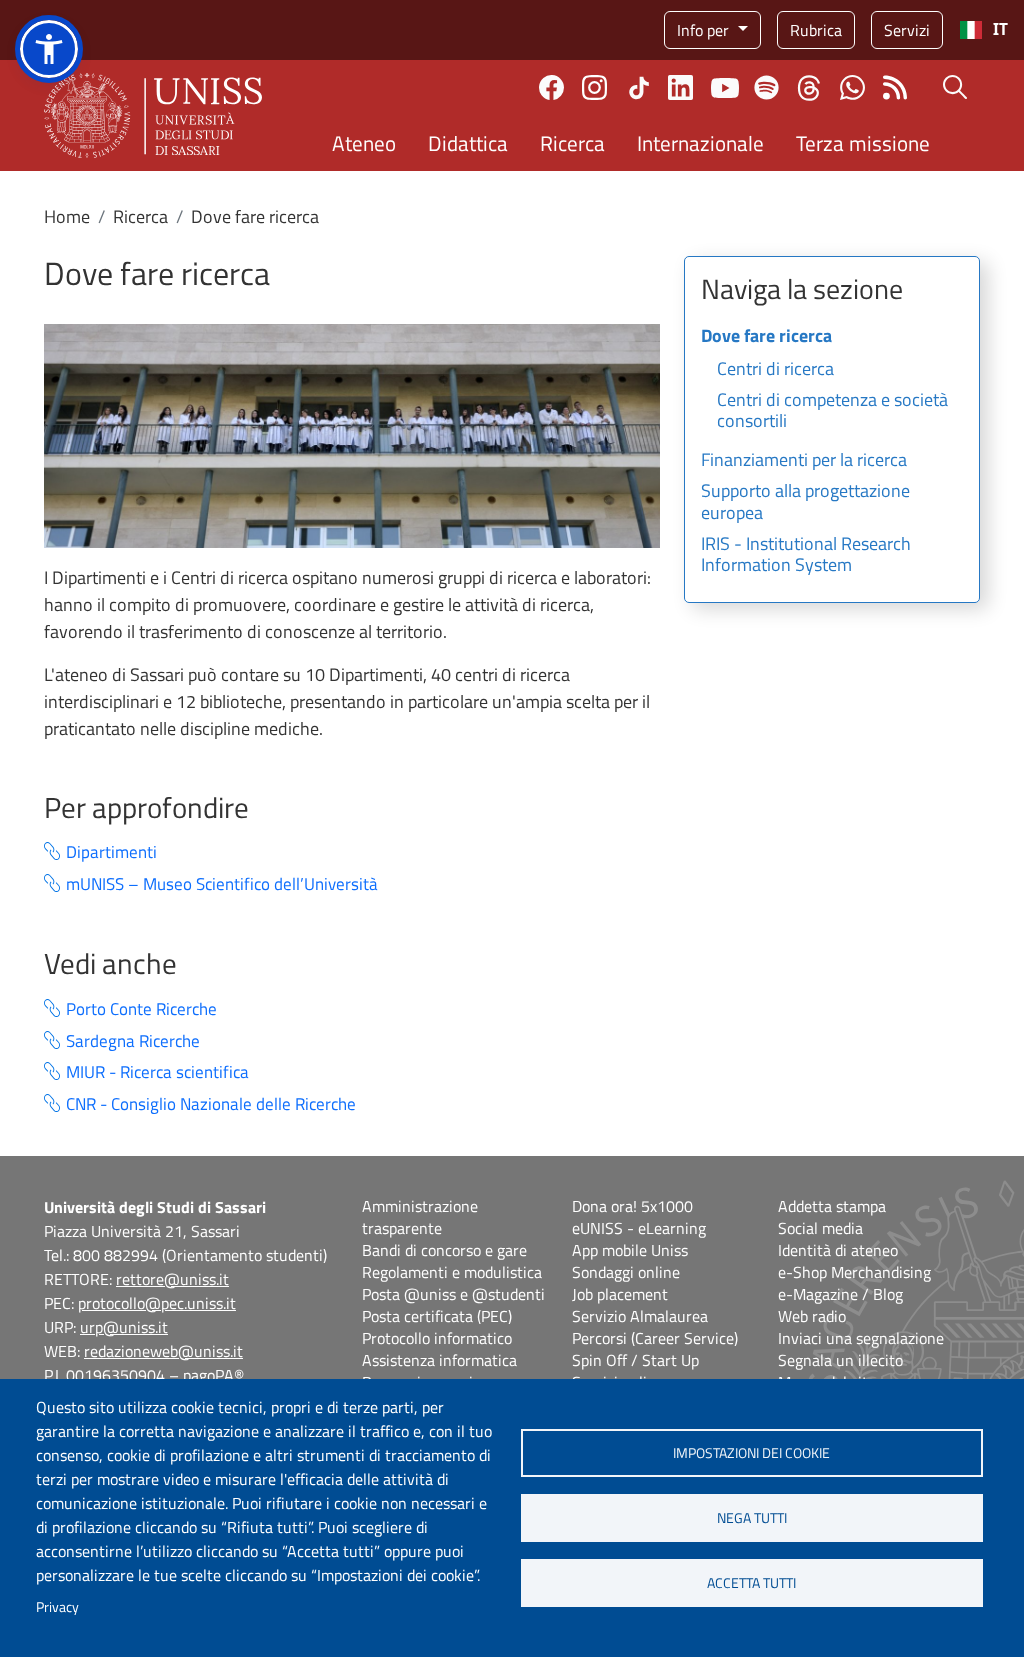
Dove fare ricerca (766, 337)
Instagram (594, 87)
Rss (895, 87)
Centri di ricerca (775, 370)
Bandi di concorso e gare (444, 1250)
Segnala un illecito (840, 1360)
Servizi (907, 30)
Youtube (725, 88)
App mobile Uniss (630, 1250)
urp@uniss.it (124, 1327)
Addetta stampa (832, 1206)
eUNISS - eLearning (639, 1228)
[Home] (153, 115)
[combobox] (983, 30)
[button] (49, 49)
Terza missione (863, 143)
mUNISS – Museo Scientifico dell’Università (222, 884)
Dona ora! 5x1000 (632, 1206)
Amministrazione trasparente (420, 1217)
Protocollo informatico (437, 1338)
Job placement (620, 1294)
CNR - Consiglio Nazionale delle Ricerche (211, 1104)
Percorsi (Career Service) (655, 1338)
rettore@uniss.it (172, 1279)
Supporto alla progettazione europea (805, 503)
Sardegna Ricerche (133, 1041)
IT (1000, 29)
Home (67, 216)
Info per (705, 30)
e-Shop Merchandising (854, 1272)
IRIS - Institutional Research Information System (806, 556)
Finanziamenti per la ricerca (804, 461)
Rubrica (816, 30)
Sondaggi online (626, 1272)
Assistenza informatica (439, 1360)
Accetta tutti (751, 1583)
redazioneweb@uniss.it (163, 1351)
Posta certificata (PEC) (437, 1316)
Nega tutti (752, 1518)
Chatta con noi (852, 87)
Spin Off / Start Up (635, 1360)
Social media (820, 1228)
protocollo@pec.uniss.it (157, 1303)
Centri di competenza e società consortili (832, 412)
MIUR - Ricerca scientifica (157, 1072)
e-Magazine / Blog (840, 1294)
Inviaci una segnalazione (861, 1338)
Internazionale (700, 143)
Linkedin (680, 87)
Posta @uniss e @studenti (453, 1294)
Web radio (812, 1316)
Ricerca (572, 143)
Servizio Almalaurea (640, 1316)
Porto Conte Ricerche (141, 1009)
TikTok (639, 88)
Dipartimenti (111, 852)
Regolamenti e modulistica (452, 1272)
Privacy (57, 1607)
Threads (809, 88)
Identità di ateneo (838, 1250)
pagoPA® (213, 1375)
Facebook (551, 87)
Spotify (766, 87)
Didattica (468, 143)
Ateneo (364, 143)
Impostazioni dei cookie (751, 1453)
